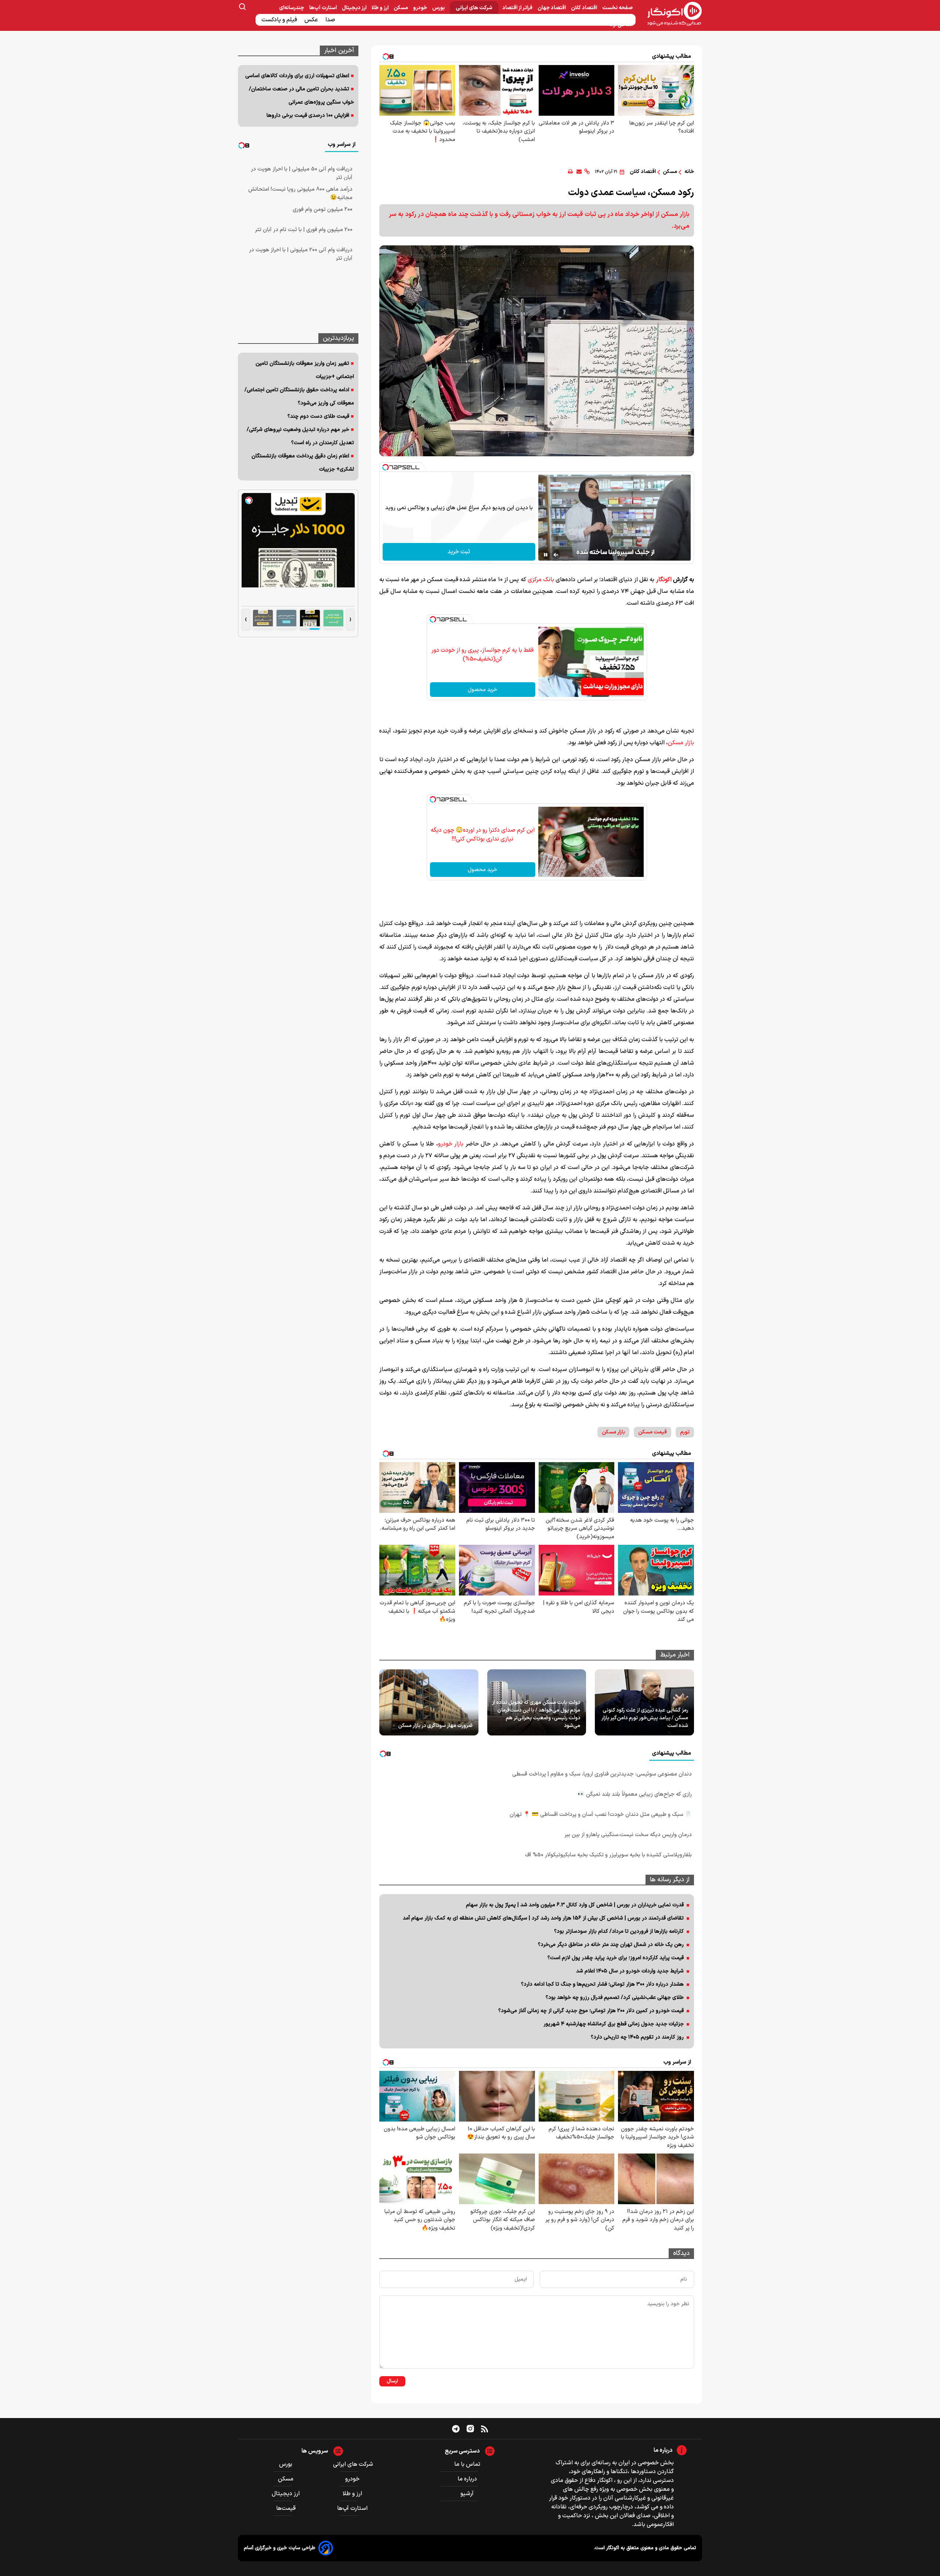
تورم (685, 1432)
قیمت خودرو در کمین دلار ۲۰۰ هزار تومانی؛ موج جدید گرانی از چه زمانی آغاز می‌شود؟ (591, 2011)
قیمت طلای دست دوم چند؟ (318, 416)
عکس (312, 20)
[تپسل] (386, 467)
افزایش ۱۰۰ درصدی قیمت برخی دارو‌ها (308, 116)
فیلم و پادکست (280, 20)
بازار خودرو (451, 1144)
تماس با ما (467, 2464)
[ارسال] (579, 172)
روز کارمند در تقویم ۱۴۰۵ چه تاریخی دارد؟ (637, 2037)
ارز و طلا (381, 8)
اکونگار (664, 580)
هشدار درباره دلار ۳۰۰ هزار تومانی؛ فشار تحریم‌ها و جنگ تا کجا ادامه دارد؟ (602, 1984)
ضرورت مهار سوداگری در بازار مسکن (435, 1726)
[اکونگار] (670, 14)
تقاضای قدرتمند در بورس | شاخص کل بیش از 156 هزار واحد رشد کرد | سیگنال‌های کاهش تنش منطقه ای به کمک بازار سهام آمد (543, 1918)
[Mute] (556, 555)
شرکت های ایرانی (474, 8)
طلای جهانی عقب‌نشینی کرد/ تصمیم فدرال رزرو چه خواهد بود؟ (615, 1998)
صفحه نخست (617, 8)
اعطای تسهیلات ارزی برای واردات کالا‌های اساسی (297, 76)
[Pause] (546, 555)
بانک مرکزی (541, 580)
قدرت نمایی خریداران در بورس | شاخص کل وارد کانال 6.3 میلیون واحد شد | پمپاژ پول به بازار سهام (575, 1905)
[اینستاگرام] (470, 2429)
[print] (570, 172)
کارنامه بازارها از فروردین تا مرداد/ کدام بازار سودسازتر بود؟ (619, 1931)
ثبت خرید (459, 552)
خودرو (421, 8)
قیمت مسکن (652, 1432)
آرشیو (467, 2494)
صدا (331, 20)
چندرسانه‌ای (292, 8)
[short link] (587, 172)
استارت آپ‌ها (323, 8)
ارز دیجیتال (355, 8)
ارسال (392, 2381)
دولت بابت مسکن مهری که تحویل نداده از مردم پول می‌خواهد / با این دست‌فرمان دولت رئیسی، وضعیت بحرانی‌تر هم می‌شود (536, 1714)
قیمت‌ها (287, 2508)
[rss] (485, 2429)
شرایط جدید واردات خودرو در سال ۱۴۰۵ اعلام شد (630, 1971)
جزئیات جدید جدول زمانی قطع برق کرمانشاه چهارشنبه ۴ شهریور (614, 2024)
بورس (439, 8)
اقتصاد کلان (585, 8)
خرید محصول (482, 690)
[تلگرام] (456, 2429)
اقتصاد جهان (552, 8)
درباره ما (467, 2479)
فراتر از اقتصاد (518, 8)
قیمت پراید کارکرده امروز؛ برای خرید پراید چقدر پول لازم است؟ (616, 1958)
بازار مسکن (681, 743)
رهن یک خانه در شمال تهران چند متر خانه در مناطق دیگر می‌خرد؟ (611, 1945)
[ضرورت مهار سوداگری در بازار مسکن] (429, 1702)
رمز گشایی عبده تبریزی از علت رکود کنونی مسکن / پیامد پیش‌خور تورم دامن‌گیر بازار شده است (645, 1718)
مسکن (401, 8)
